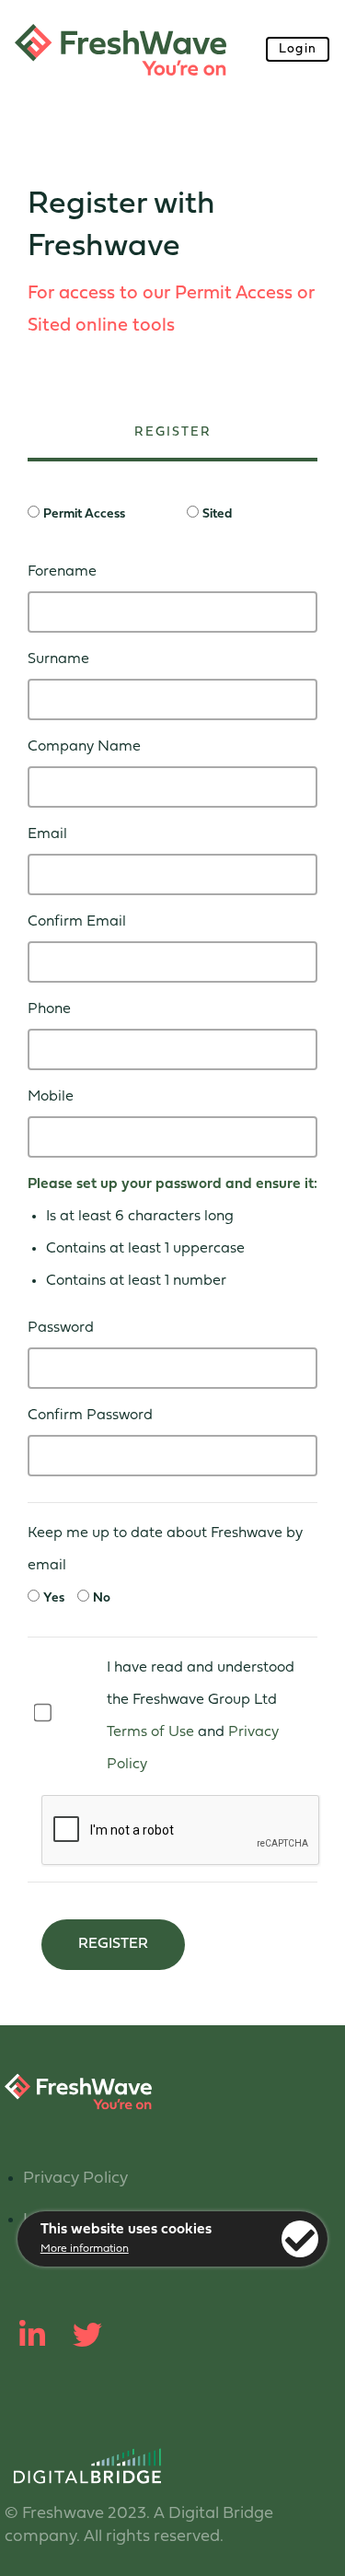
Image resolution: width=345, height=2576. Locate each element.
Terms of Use (150, 1732)
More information (85, 2249)
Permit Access (84, 514)
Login (298, 49)
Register (113, 1944)
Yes (54, 1598)
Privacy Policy (75, 2179)
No (102, 1598)
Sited (217, 514)
